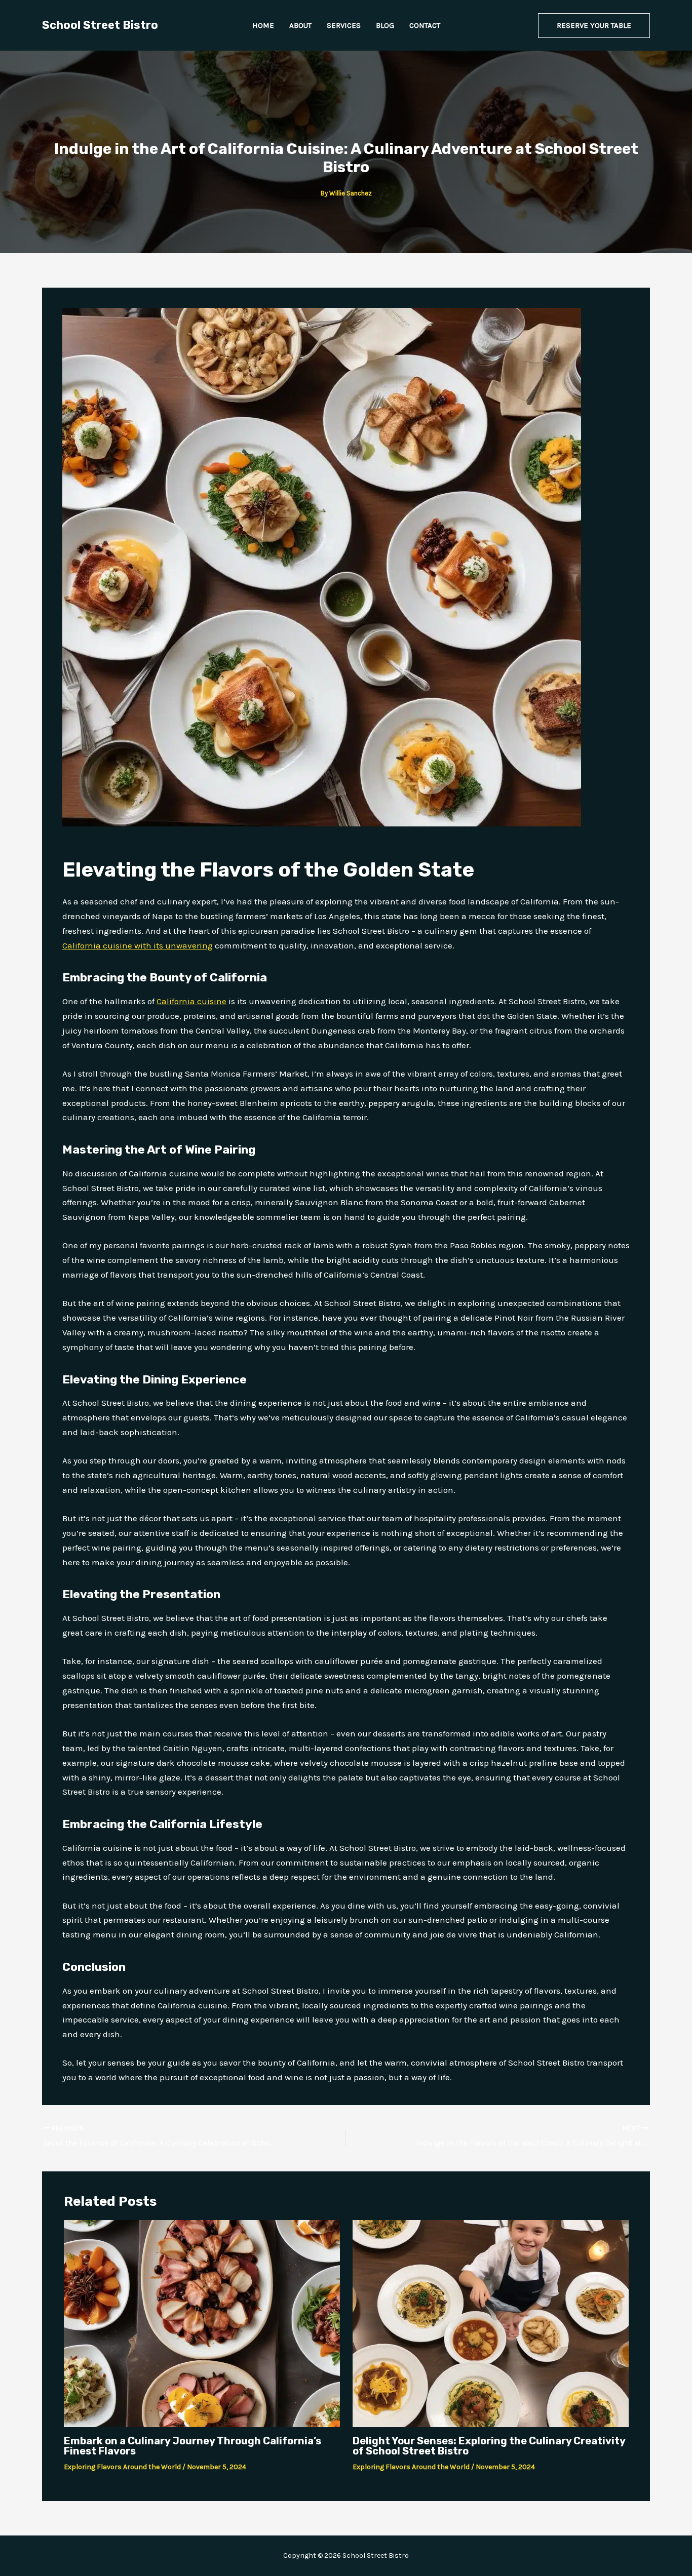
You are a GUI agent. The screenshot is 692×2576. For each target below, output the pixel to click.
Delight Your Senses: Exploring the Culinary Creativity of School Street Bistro (489, 2446)
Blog (385, 25)
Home (263, 25)
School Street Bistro (100, 25)
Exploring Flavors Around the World (122, 2467)
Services (344, 25)
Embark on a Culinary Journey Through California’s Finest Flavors (193, 2446)
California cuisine (191, 1001)
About (300, 25)
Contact (425, 25)
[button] (594, 26)
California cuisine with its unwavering (138, 945)
